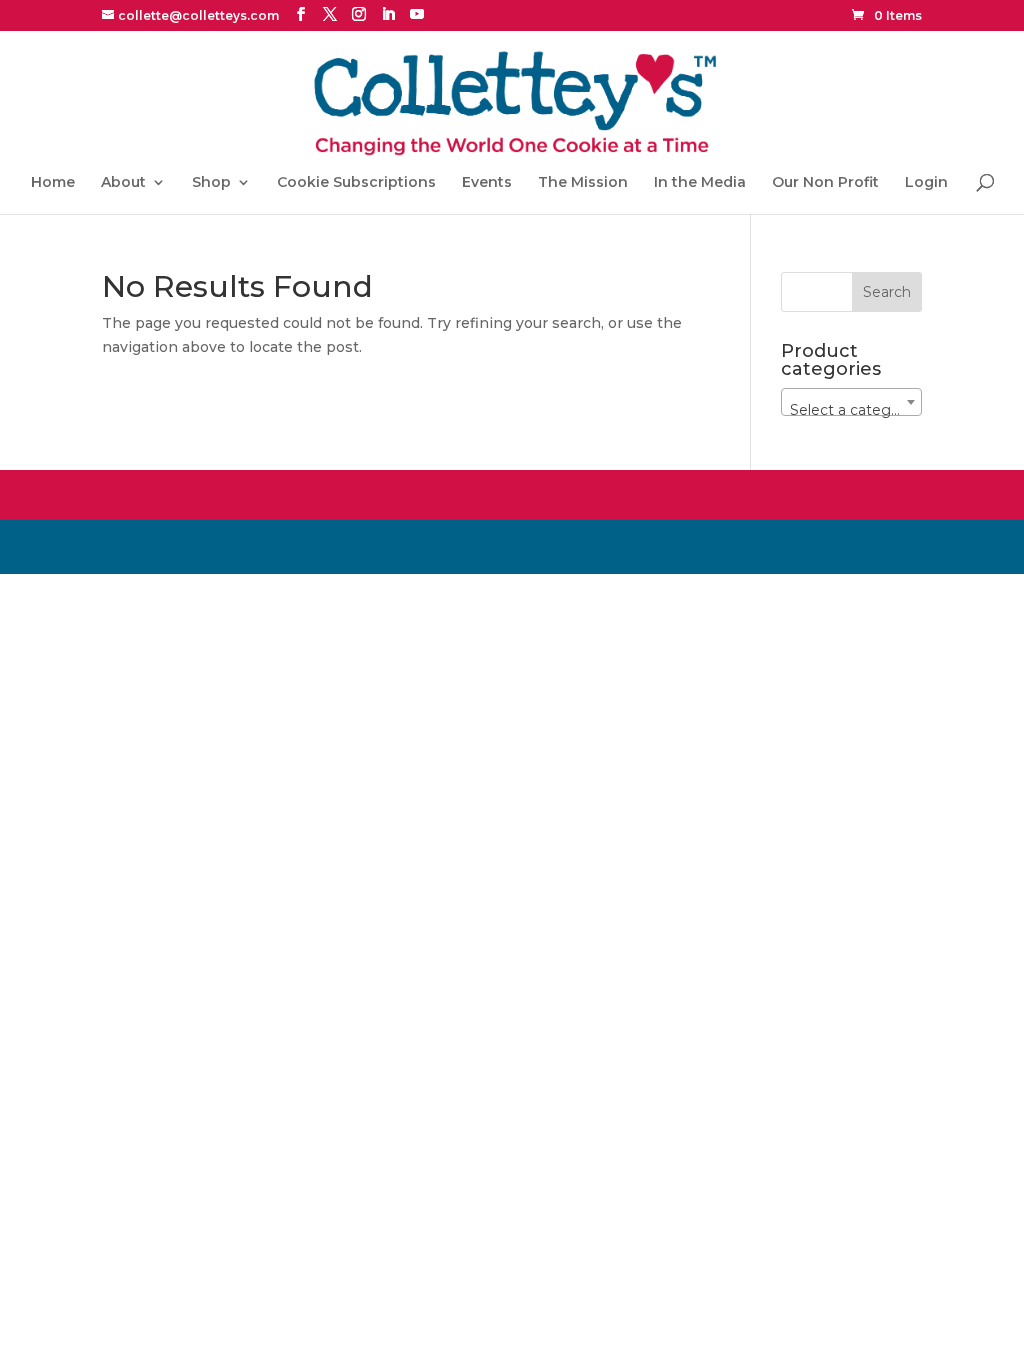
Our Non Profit (825, 183)
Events (487, 183)
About (123, 183)
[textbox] (851, 410)
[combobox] (851, 402)
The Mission (583, 183)
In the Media (700, 183)
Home (53, 183)
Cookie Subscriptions (356, 183)
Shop (211, 183)
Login (926, 183)
